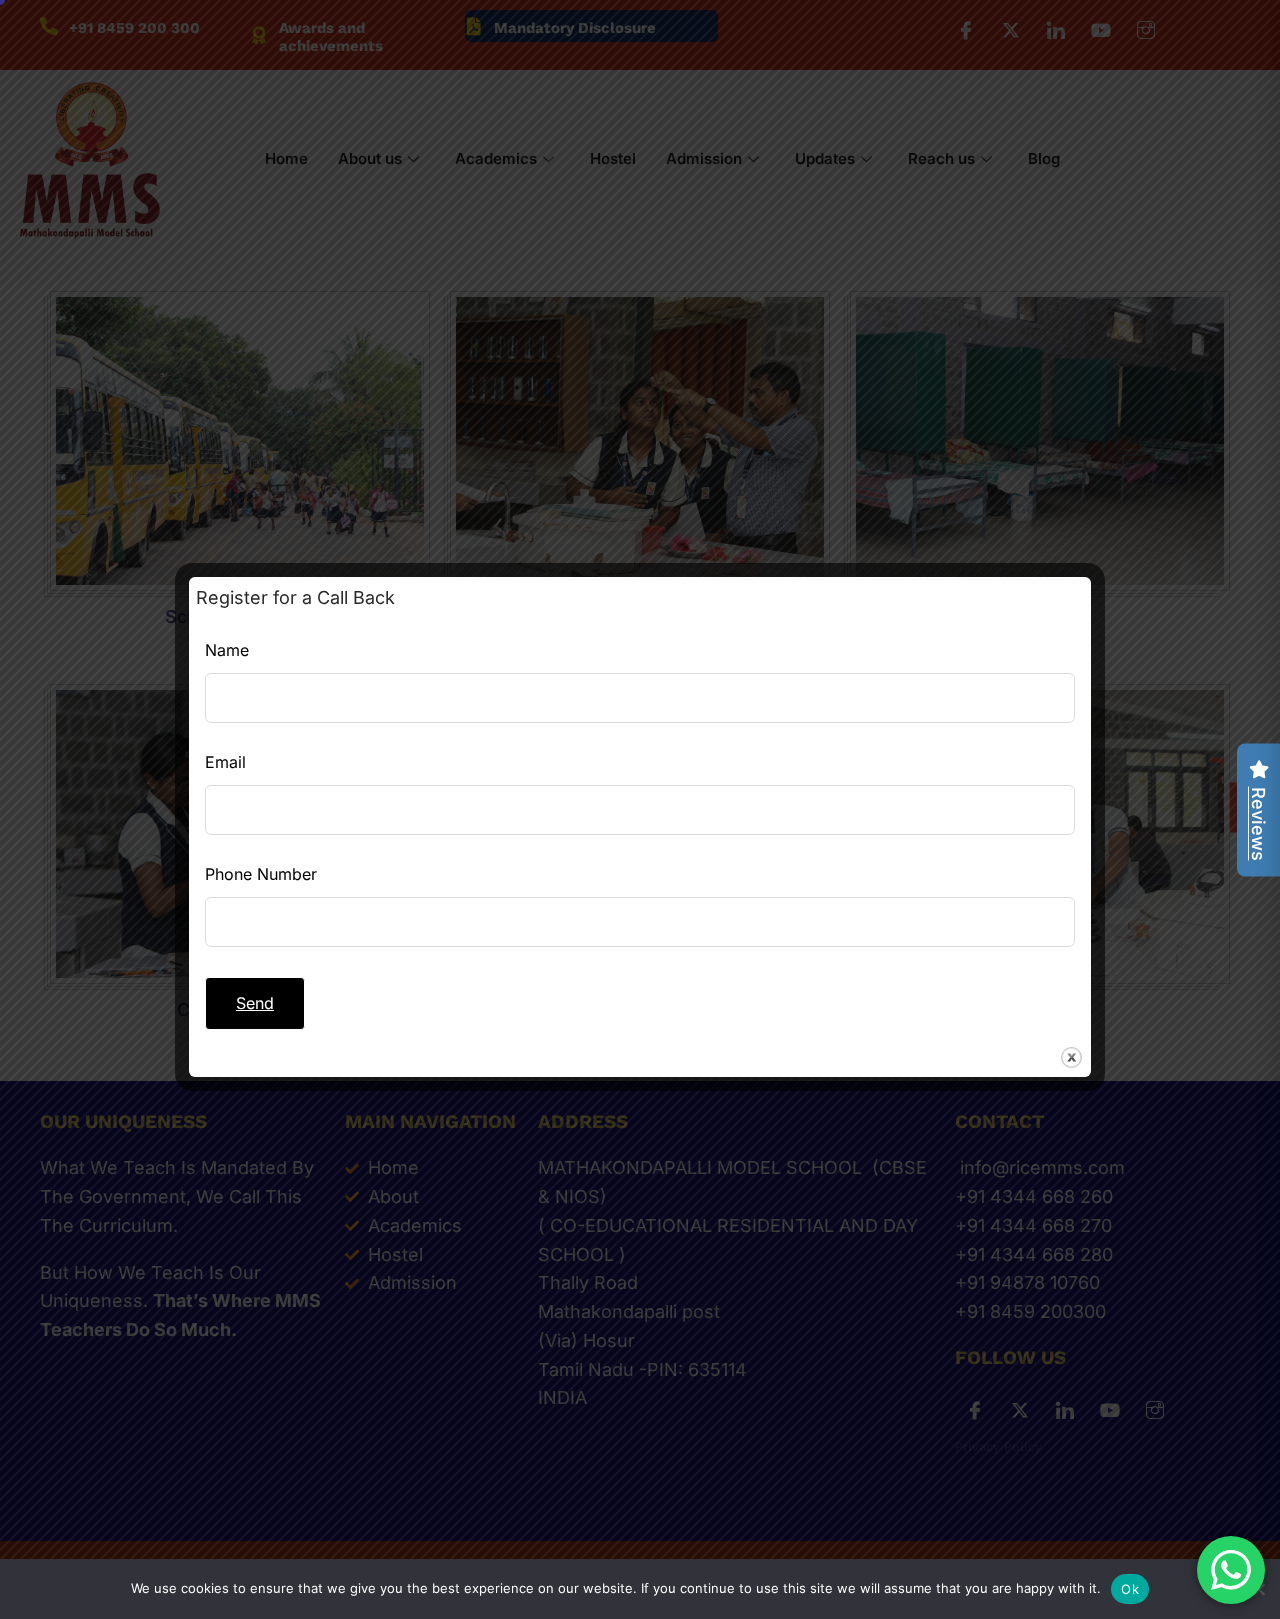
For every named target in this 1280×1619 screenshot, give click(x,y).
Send (255, 1003)
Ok (1130, 1589)
